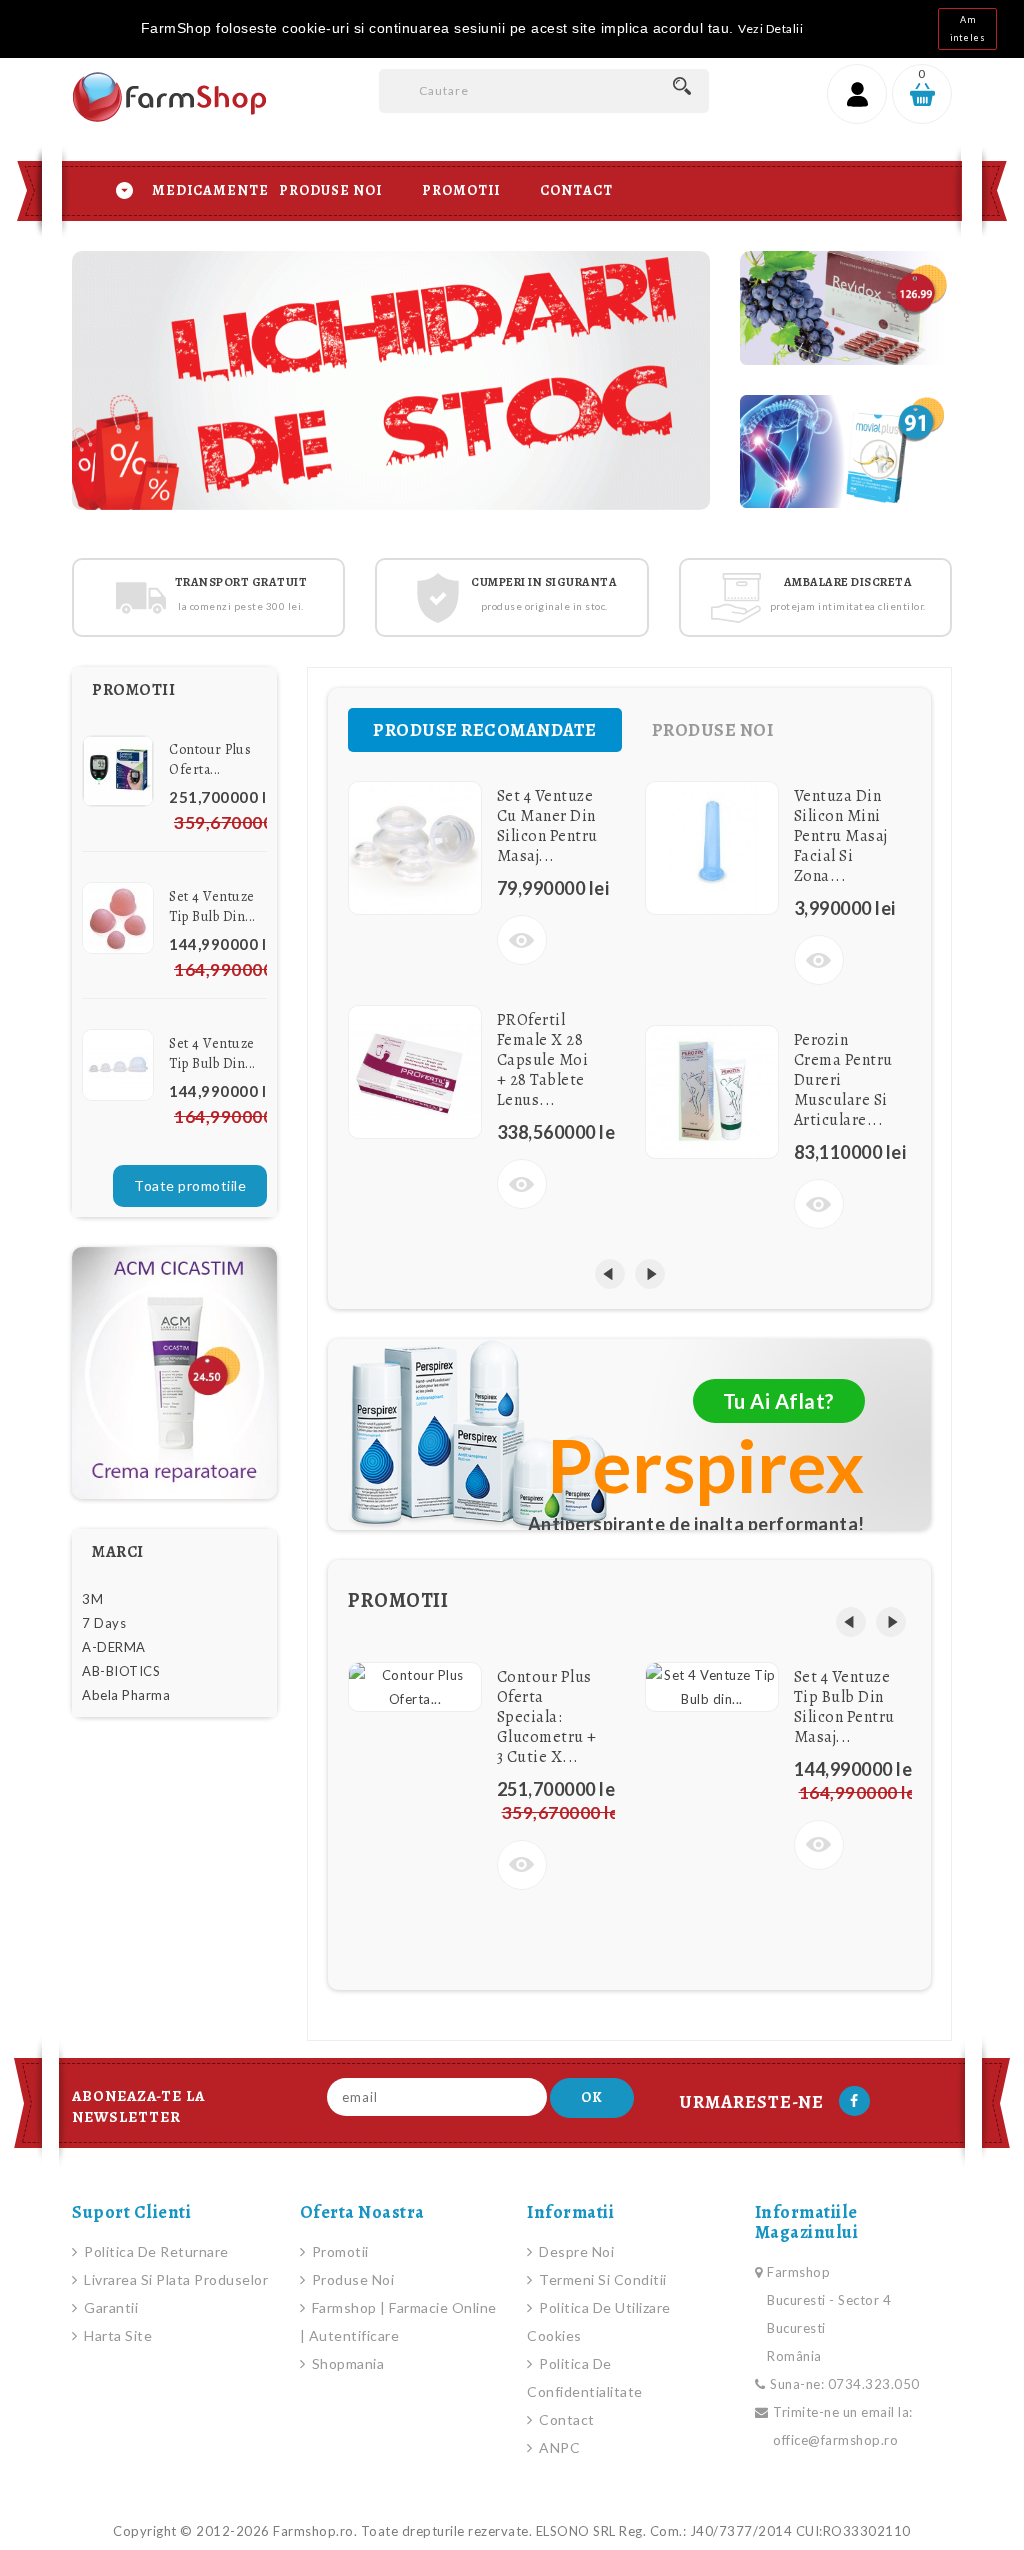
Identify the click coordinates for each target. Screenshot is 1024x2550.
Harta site (116, 2335)
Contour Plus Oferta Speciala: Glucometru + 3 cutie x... (547, 1717)
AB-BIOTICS (121, 1671)
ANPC (558, 2447)
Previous (177, 370)
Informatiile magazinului (807, 2222)
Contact (576, 190)
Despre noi (575, 2251)
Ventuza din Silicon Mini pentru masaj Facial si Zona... (841, 836)
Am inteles (968, 28)
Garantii (109, 2307)
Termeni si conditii (601, 2279)
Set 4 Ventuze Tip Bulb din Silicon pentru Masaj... (844, 1707)
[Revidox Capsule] (845, 308)
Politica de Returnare (155, 2251)
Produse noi (351, 2279)
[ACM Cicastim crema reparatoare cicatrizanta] (174, 1373)
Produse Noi (330, 190)
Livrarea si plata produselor (174, 2279)
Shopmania (346, 2363)
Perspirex (706, 1465)
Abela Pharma (126, 1695)
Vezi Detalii (770, 28)
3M (92, 1599)
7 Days (104, 1623)
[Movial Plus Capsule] (845, 452)
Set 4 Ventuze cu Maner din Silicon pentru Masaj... (547, 826)
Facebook (854, 2101)
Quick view (522, 940)
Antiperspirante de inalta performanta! (696, 1524)
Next (605, 370)
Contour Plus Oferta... (210, 759)
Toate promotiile (190, 1185)
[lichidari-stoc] (391, 380)
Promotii (461, 190)
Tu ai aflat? (779, 1401)
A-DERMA (114, 1647)
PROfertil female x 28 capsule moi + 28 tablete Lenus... (543, 1060)
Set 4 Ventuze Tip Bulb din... (212, 906)
